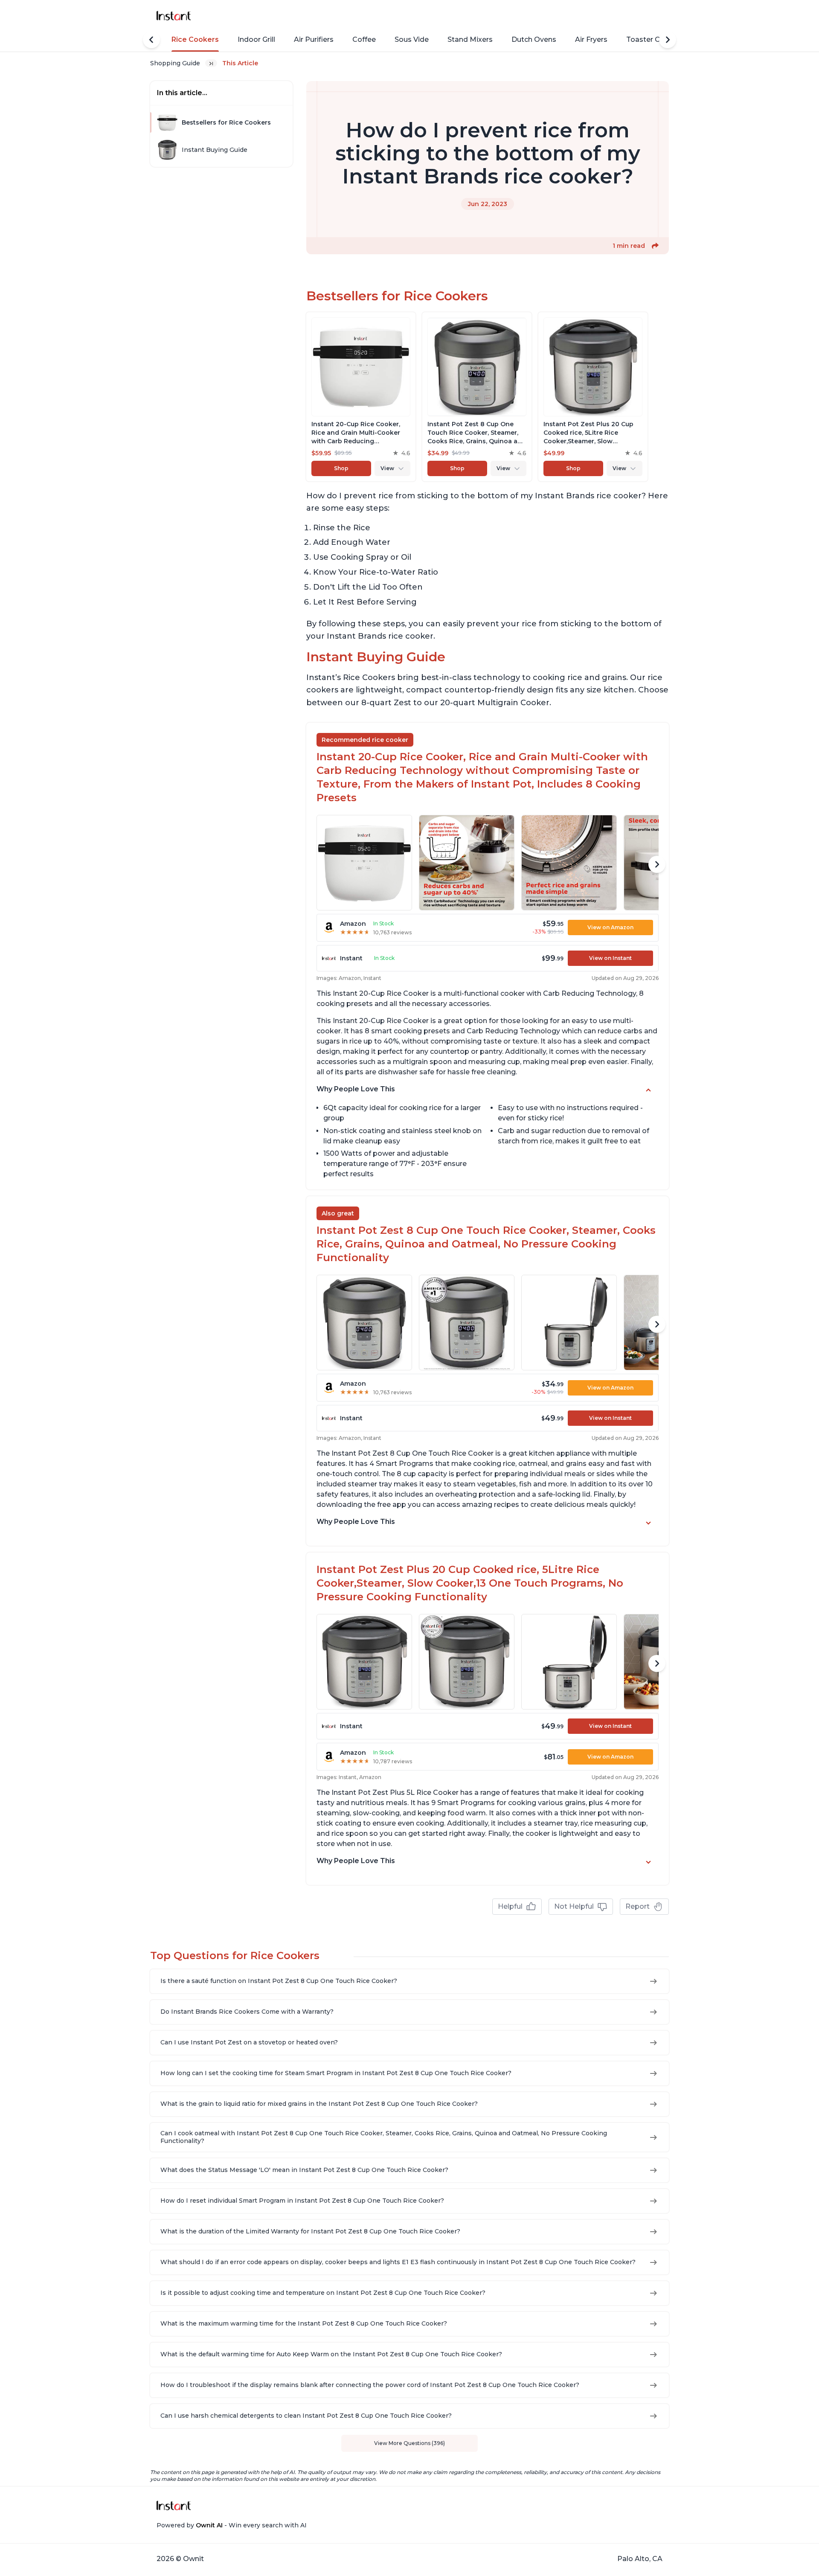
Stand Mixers (470, 39)
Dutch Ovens (534, 39)
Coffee (364, 39)
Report (637, 1906)
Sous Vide (412, 39)
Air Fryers (591, 39)
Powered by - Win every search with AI (232, 2525)
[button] (655, 246)
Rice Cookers (195, 39)
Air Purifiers (314, 39)
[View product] (361, 397)
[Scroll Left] (151, 40)
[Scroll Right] (668, 40)
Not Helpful (574, 1906)
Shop (341, 468)
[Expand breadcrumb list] (211, 63)
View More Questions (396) (409, 2443)
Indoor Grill (256, 39)
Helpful (510, 1906)
